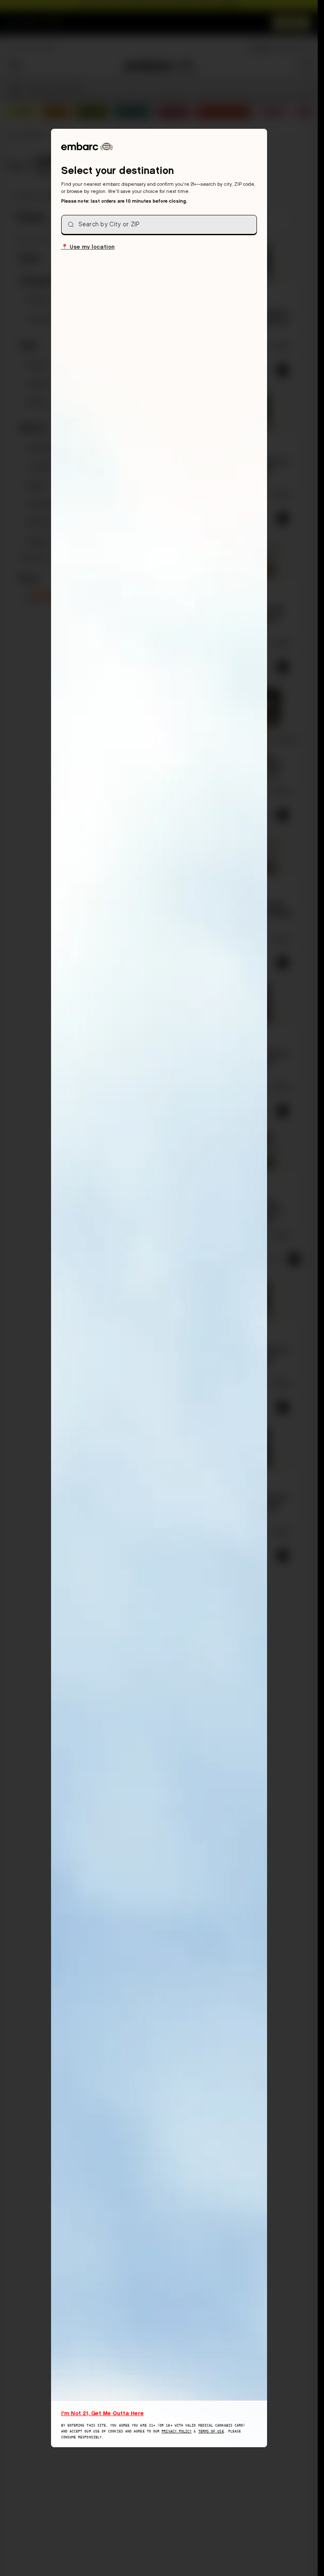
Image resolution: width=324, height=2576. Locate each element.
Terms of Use (211, 2431)
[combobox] (159, 225)
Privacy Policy (177, 2431)
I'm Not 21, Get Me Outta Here (103, 2413)
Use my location (88, 246)
